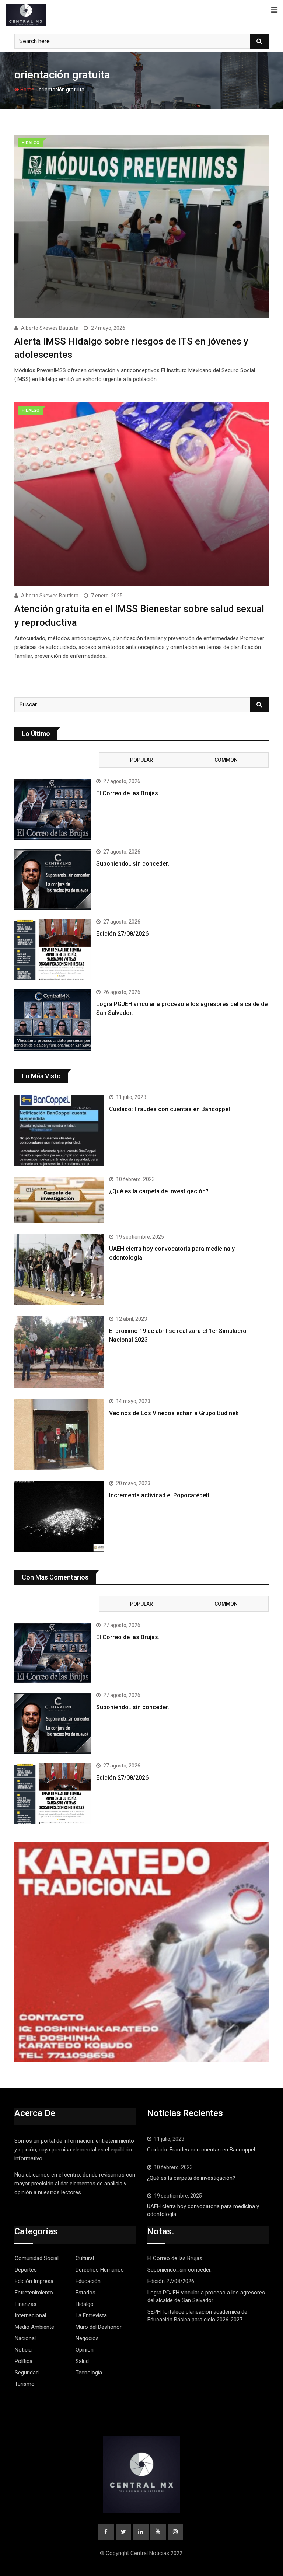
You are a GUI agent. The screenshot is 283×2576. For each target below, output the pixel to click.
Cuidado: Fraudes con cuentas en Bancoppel (170, 1109)
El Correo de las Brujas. (128, 793)
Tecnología (89, 2373)
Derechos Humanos (100, 2270)
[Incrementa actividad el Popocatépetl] (59, 1516)
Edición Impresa (34, 2281)
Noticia (23, 2350)
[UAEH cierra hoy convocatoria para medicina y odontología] (59, 1270)
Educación (88, 2281)
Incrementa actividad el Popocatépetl (159, 1495)
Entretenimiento (34, 2293)
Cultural (85, 2258)
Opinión (85, 2350)
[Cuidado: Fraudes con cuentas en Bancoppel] (59, 1130)
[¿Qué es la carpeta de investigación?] (59, 1200)
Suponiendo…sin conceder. (133, 864)
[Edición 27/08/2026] (53, 950)
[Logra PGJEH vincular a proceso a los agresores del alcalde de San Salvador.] (53, 1020)
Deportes (26, 2270)
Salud (82, 2361)
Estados (85, 2293)
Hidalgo (85, 2304)
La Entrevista (91, 2315)
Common (226, 760)
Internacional (30, 2315)
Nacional (25, 2338)
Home (27, 90)
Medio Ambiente (34, 2327)
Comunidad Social (37, 2258)
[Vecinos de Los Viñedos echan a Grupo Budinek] (59, 1434)
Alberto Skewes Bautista (50, 328)
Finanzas (26, 2304)
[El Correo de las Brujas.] (53, 809)
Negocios (87, 2338)
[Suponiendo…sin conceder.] (53, 880)
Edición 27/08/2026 (122, 934)
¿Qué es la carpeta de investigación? (159, 1191)
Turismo (25, 2384)
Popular (141, 760)
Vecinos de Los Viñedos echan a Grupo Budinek (174, 1413)
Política (24, 2361)
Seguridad (27, 2373)
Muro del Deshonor (99, 2327)
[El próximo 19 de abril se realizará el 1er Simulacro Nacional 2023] (59, 1352)
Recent (57, 760)
